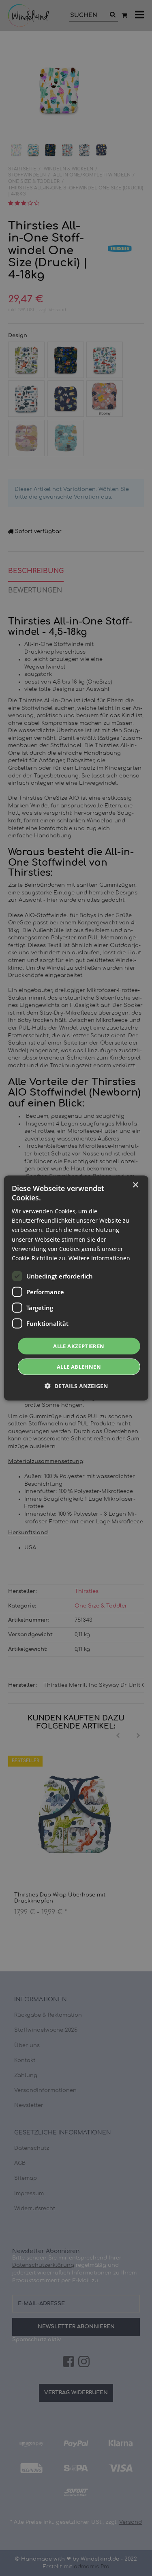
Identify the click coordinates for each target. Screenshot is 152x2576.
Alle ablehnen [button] (79, 1367)
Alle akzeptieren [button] (79, 1346)
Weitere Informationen (99, 1258)
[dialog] (76, 1288)
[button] (76, 1386)
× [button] (135, 1185)
